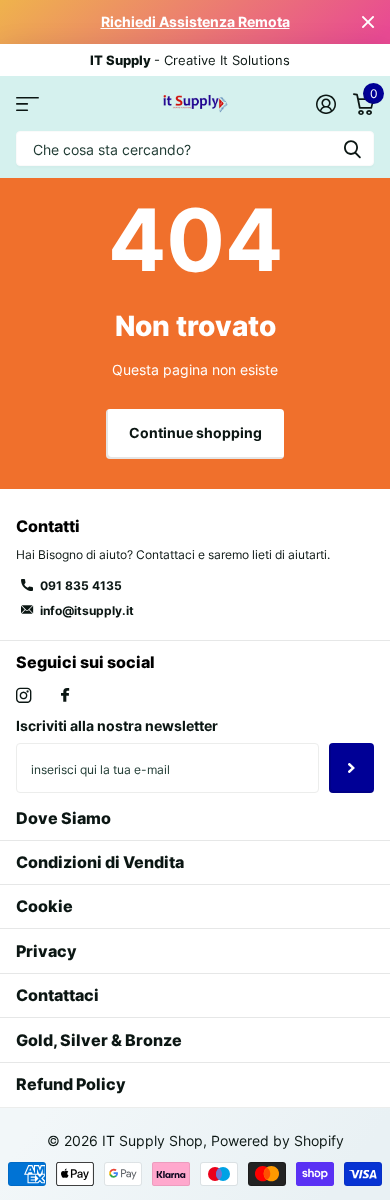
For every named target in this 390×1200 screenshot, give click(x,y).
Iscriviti (351, 768)
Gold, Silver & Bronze (99, 1040)
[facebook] (65, 696)
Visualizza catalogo (27, 103)
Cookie (44, 906)
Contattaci (57, 995)
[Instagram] (23, 695)
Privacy (46, 951)
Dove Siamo (63, 818)
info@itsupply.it (87, 610)
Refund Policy (71, 1084)
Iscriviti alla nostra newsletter (117, 725)
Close (368, 22)
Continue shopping (195, 432)
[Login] (325, 104)
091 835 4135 (81, 585)
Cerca (352, 148)
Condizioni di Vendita (100, 862)
